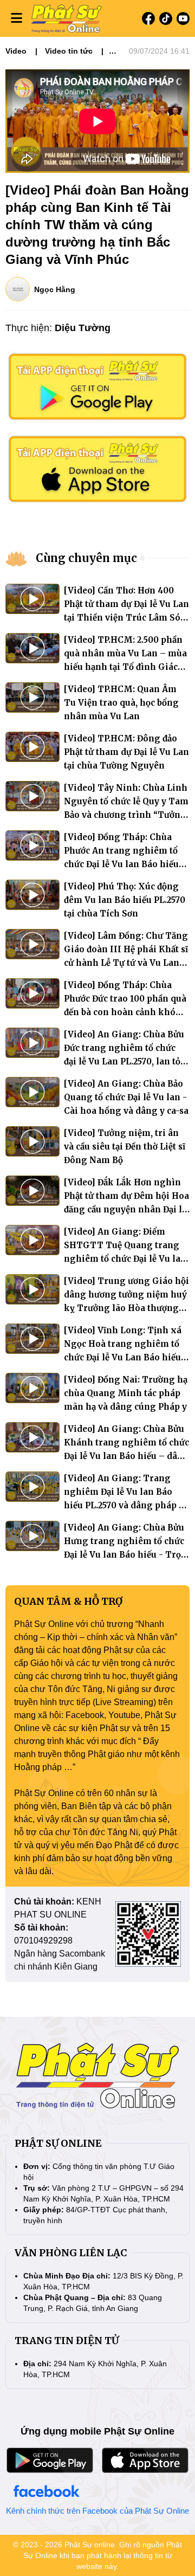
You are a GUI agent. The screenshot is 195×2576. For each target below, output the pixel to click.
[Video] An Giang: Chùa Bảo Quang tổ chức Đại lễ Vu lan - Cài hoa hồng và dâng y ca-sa (126, 1097)
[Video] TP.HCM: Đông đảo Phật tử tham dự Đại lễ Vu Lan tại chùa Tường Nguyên (126, 752)
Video (16, 51)
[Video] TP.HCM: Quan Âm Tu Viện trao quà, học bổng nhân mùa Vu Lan (121, 703)
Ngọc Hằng (55, 289)
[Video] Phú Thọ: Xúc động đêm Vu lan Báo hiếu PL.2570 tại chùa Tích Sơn (125, 900)
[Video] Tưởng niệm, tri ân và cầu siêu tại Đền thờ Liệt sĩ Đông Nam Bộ (125, 1147)
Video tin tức (69, 51)
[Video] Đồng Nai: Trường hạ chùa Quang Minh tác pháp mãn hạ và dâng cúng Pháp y (126, 1393)
